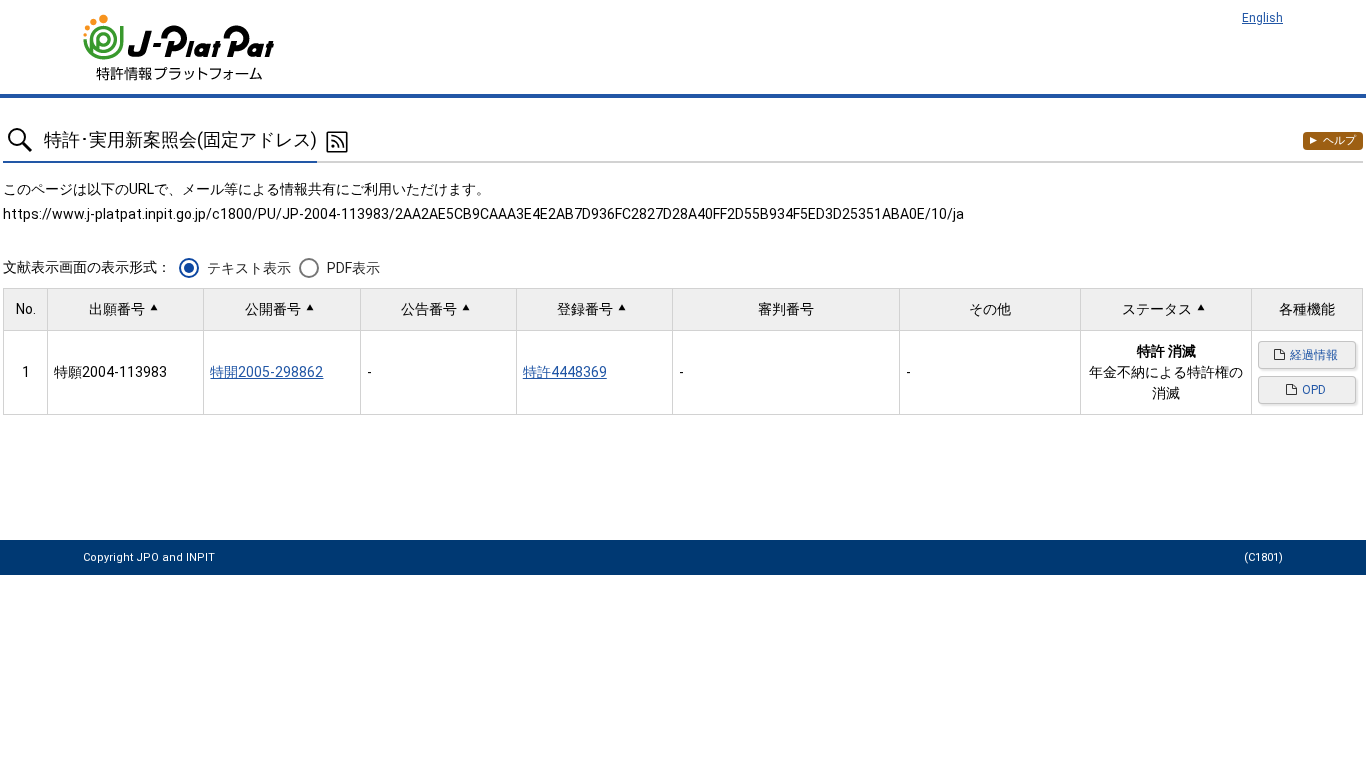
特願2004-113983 (110, 372)
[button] (125, 309)
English (1262, 18)
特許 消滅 (1166, 351)
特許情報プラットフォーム (180, 47)
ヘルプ (1339, 140)
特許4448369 (565, 372)
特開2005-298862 (266, 372)
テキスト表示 (249, 268)
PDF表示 (353, 268)
